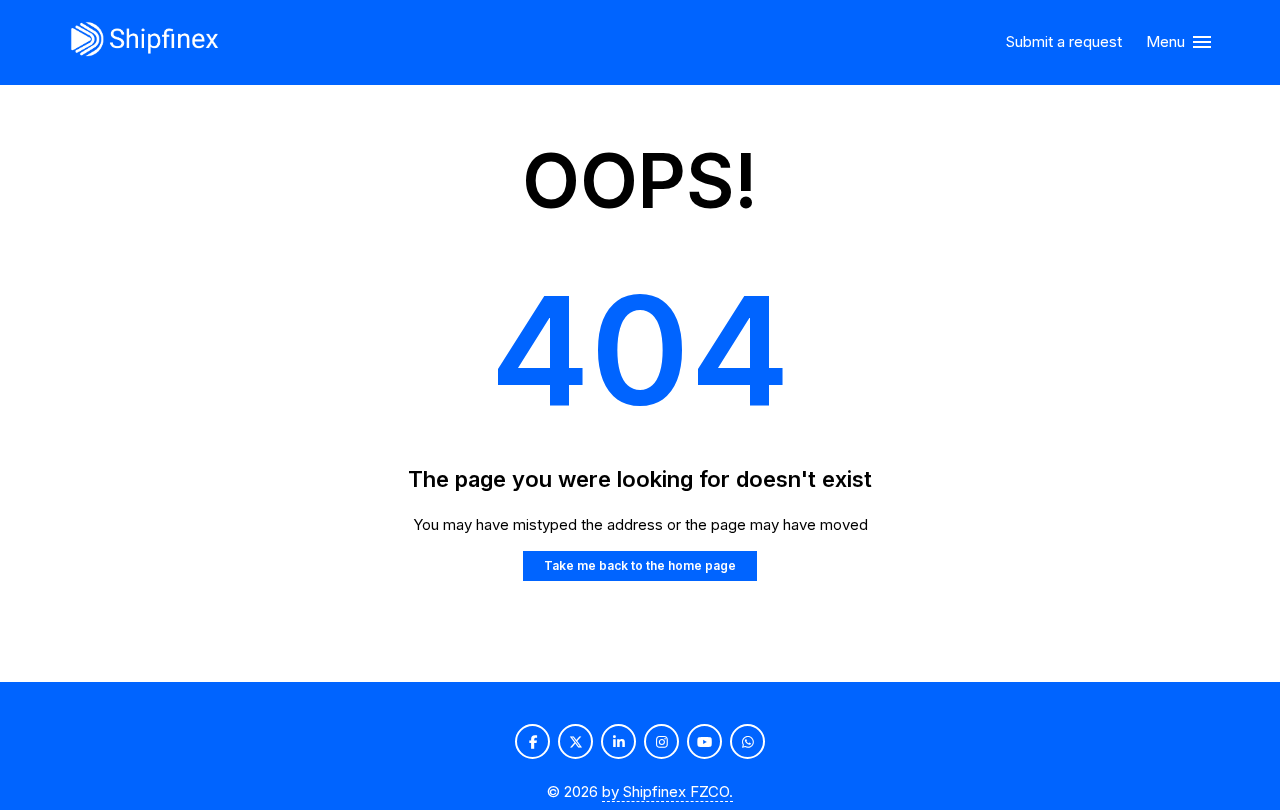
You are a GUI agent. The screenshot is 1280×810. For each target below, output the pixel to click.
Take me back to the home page (640, 565)
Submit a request (1064, 41)
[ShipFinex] (144, 42)
